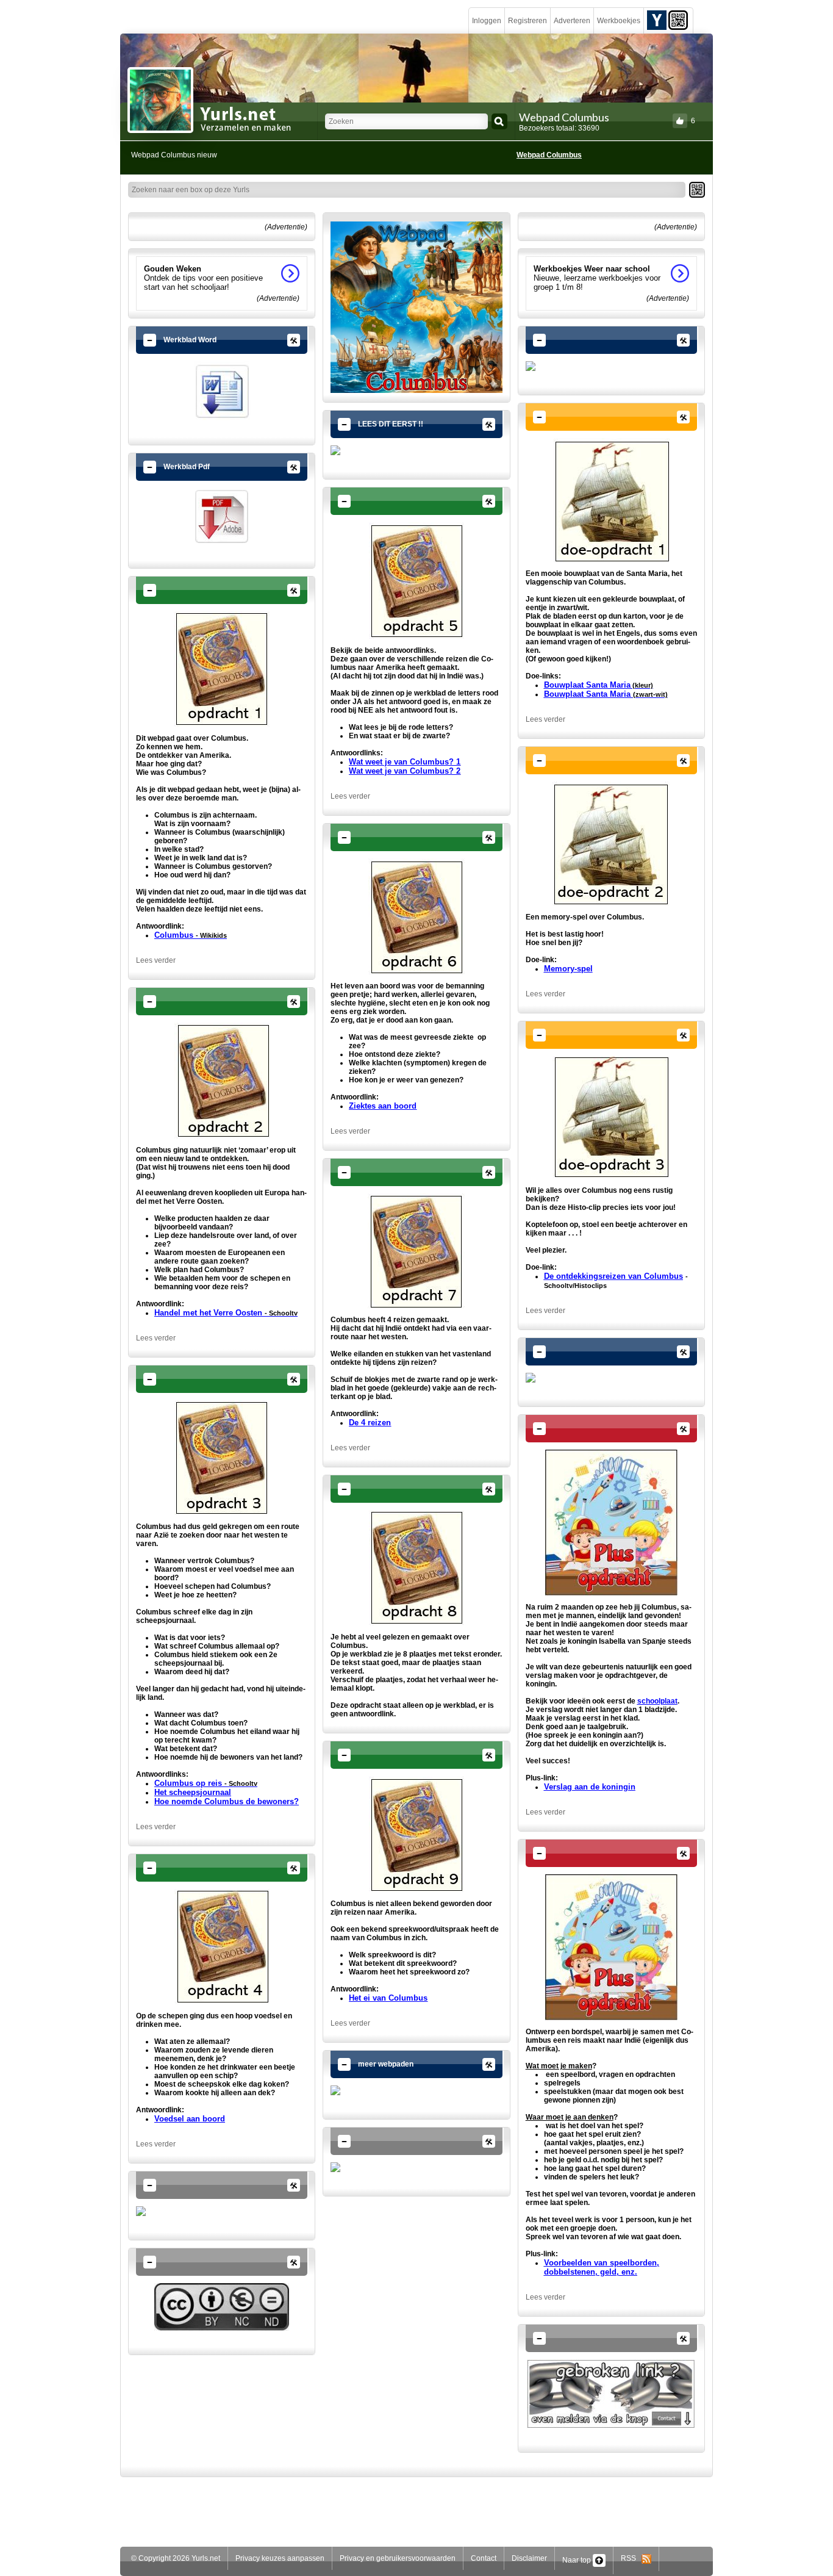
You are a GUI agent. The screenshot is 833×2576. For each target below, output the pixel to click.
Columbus (191, 935)
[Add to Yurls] (657, 20)
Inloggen (487, 21)
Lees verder (156, 960)
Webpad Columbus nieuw (174, 155)
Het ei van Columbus (388, 1998)
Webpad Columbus (549, 155)
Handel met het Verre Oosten (226, 1313)
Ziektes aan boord (383, 1106)
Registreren (527, 21)
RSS (631, 2558)
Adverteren (572, 21)
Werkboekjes (619, 21)
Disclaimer (529, 2558)
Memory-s (563, 969)
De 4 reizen (370, 1423)
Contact (484, 2558)
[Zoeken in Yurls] (499, 121)
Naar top (577, 2560)
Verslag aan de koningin (590, 1787)
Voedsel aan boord (190, 2119)
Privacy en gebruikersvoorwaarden (398, 2558)
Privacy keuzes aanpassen (280, 2558)
